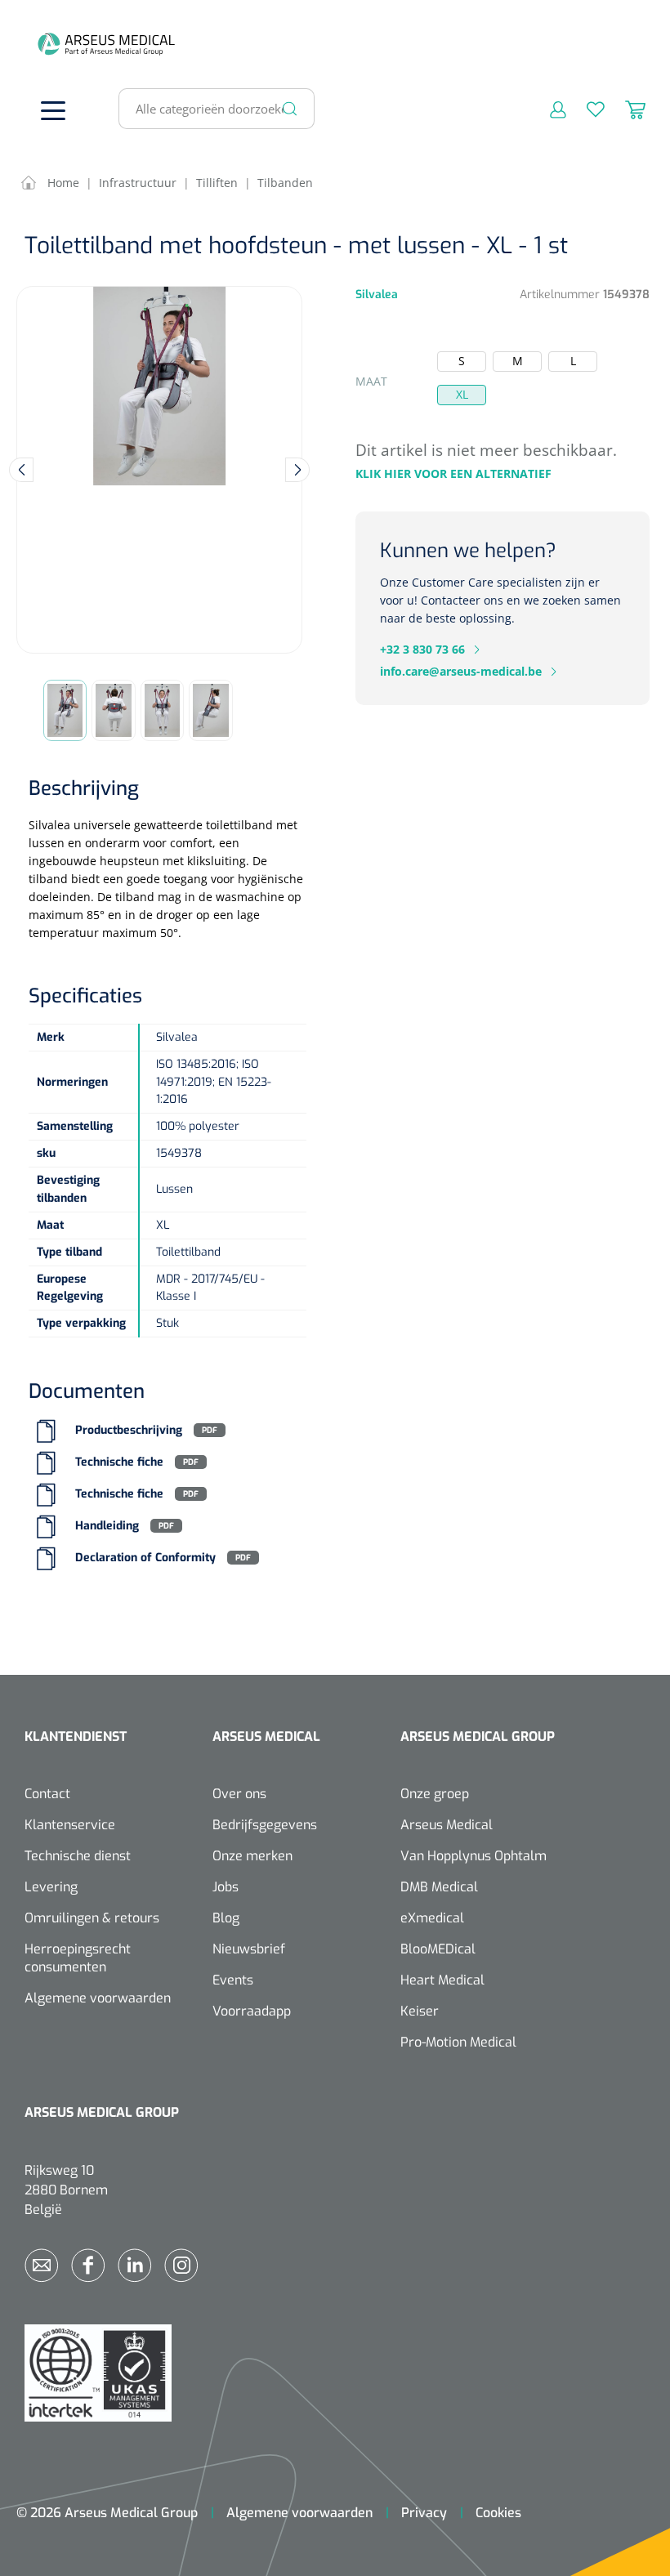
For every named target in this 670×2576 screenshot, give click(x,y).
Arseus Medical (447, 1825)
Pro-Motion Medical (458, 2042)
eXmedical (432, 1918)
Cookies (498, 2513)
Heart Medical (442, 1980)
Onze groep (435, 1794)
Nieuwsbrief (249, 1949)
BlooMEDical (438, 1949)
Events (233, 1980)
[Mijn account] (548, 109)
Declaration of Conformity (145, 1558)
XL (462, 394)
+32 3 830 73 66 (422, 649)
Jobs (226, 1887)
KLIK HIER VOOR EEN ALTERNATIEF (453, 473)
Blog (226, 1918)
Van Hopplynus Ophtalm (473, 1856)
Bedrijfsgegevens (265, 1825)
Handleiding (107, 1526)
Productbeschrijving (129, 1430)
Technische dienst (78, 1856)
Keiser (420, 2011)
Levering (51, 1887)
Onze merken (252, 1856)
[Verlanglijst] (585, 109)
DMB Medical (439, 1887)
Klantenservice (70, 1825)
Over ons (239, 1794)
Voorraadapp (252, 2011)
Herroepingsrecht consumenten (78, 1958)
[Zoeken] (290, 109)
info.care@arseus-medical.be (461, 671)
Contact (47, 1794)
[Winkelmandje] (625, 109)
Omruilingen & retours (92, 1918)
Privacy (424, 2513)
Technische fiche (119, 1462)
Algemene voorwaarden (98, 1998)
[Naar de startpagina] (49, 44)
